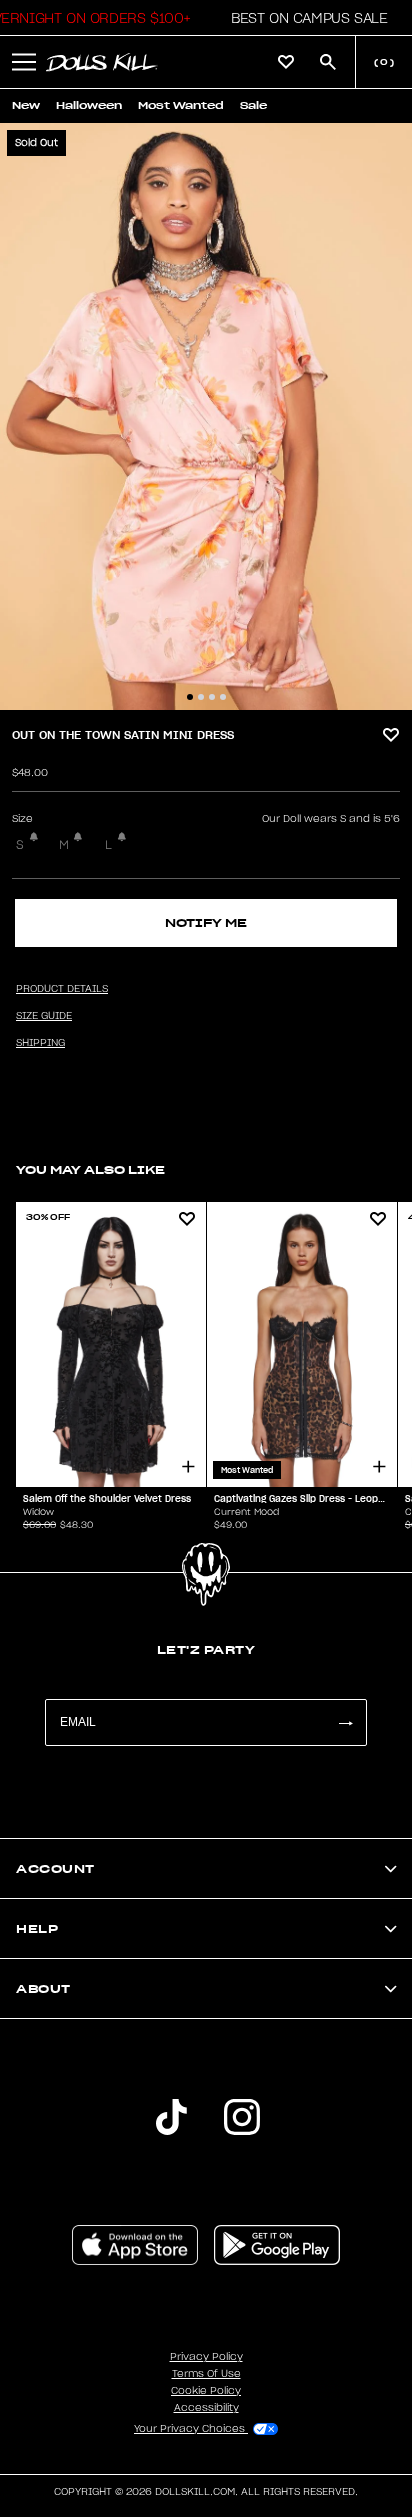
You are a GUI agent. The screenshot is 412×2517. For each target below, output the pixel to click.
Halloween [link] (89, 105)
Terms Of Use (206, 2374)
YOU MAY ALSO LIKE (90, 1169)
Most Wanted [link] (181, 105)
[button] (303, 18)
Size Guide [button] (44, 1016)
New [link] (26, 105)
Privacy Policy (206, 2357)
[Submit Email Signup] (345, 1722)
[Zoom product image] (206, 416)
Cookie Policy (206, 2391)
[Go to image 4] (223, 697)
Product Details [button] (62, 989)
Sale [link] (253, 105)
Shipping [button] (40, 1043)
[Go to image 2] (201, 697)
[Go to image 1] (190, 697)
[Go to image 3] (212, 697)
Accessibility (206, 2408)
